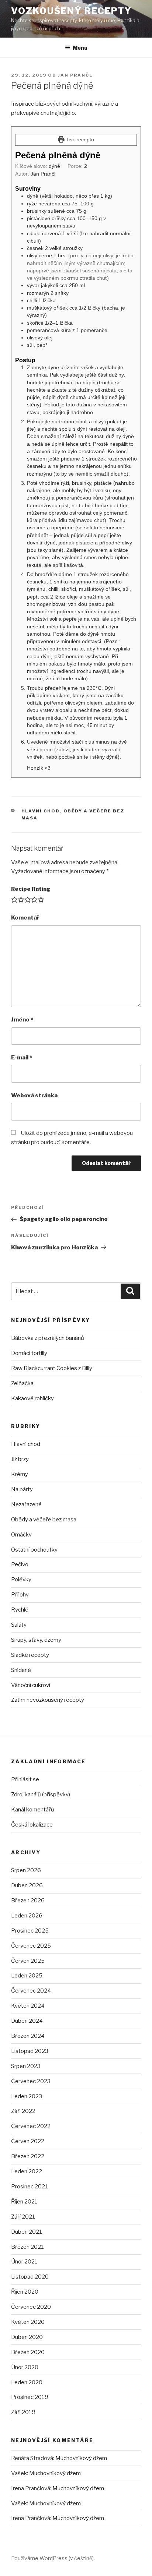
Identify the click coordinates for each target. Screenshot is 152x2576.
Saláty (19, 1625)
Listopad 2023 (30, 2051)
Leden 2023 (27, 2096)
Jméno (22, 1020)
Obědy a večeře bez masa (44, 1520)
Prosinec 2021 (30, 2187)
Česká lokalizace (32, 1825)
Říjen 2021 (24, 2202)
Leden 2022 (27, 2171)
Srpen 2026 (26, 1870)
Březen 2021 (27, 2247)
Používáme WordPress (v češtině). (53, 2558)
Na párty (22, 1489)
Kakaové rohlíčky (32, 1398)
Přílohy (20, 1595)
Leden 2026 (27, 1916)
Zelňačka (22, 1383)
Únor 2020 (25, 2367)
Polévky (21, 1580)
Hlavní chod (41, 811)
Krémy (20, 1474)
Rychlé (20, 1610)
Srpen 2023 (26, 2066)
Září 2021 (23, 2217)
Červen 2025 (28, 1961)
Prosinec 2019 (30, 2397)
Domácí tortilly (29, 1353)
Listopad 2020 (30, 2277)
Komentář (25, 918)
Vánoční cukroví (31, 1685)
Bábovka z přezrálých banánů (48, 1338)
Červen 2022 (28, 2141)
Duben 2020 (27, 2337)
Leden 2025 (27, 1976)
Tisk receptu (79, 140)
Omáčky (21, 1535)
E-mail (22, 1058)
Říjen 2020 (25, 2292)
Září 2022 (23, 2111)
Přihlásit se (25, 1779)
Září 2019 (23, 2412)
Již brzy (20, 1459)
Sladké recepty (30, 1655)
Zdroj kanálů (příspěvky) (41, 1795)
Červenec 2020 (31, 2307)
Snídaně (21, 1670)
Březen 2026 (28, 1901)
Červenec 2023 (31, 2081)
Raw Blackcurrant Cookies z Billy (52, 1368)
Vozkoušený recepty (71, 11)
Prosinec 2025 (30, 1931)
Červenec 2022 (31, 2126)
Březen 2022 (28, 2156)
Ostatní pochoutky (34, 1550)
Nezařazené (26, 1504)
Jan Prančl (75, 75)
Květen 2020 (28, 2322)
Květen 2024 (28, 2006)
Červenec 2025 (31, 1946)
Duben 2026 (27, 1885)
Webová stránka (34, 1095)
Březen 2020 (28, 2352)
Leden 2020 (27, 2382)
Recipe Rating (31, 889)
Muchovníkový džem (81, 2458)
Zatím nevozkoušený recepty (48, 1700)
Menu (80, 48)
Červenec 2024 (31, 1991)
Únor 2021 (24, 2262)
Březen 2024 (28, 2036)
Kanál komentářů (33, 1810)
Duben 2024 (27, 2021)
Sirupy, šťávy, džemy (36, 1640)
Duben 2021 (27, 2232)
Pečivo (20, 1564)
